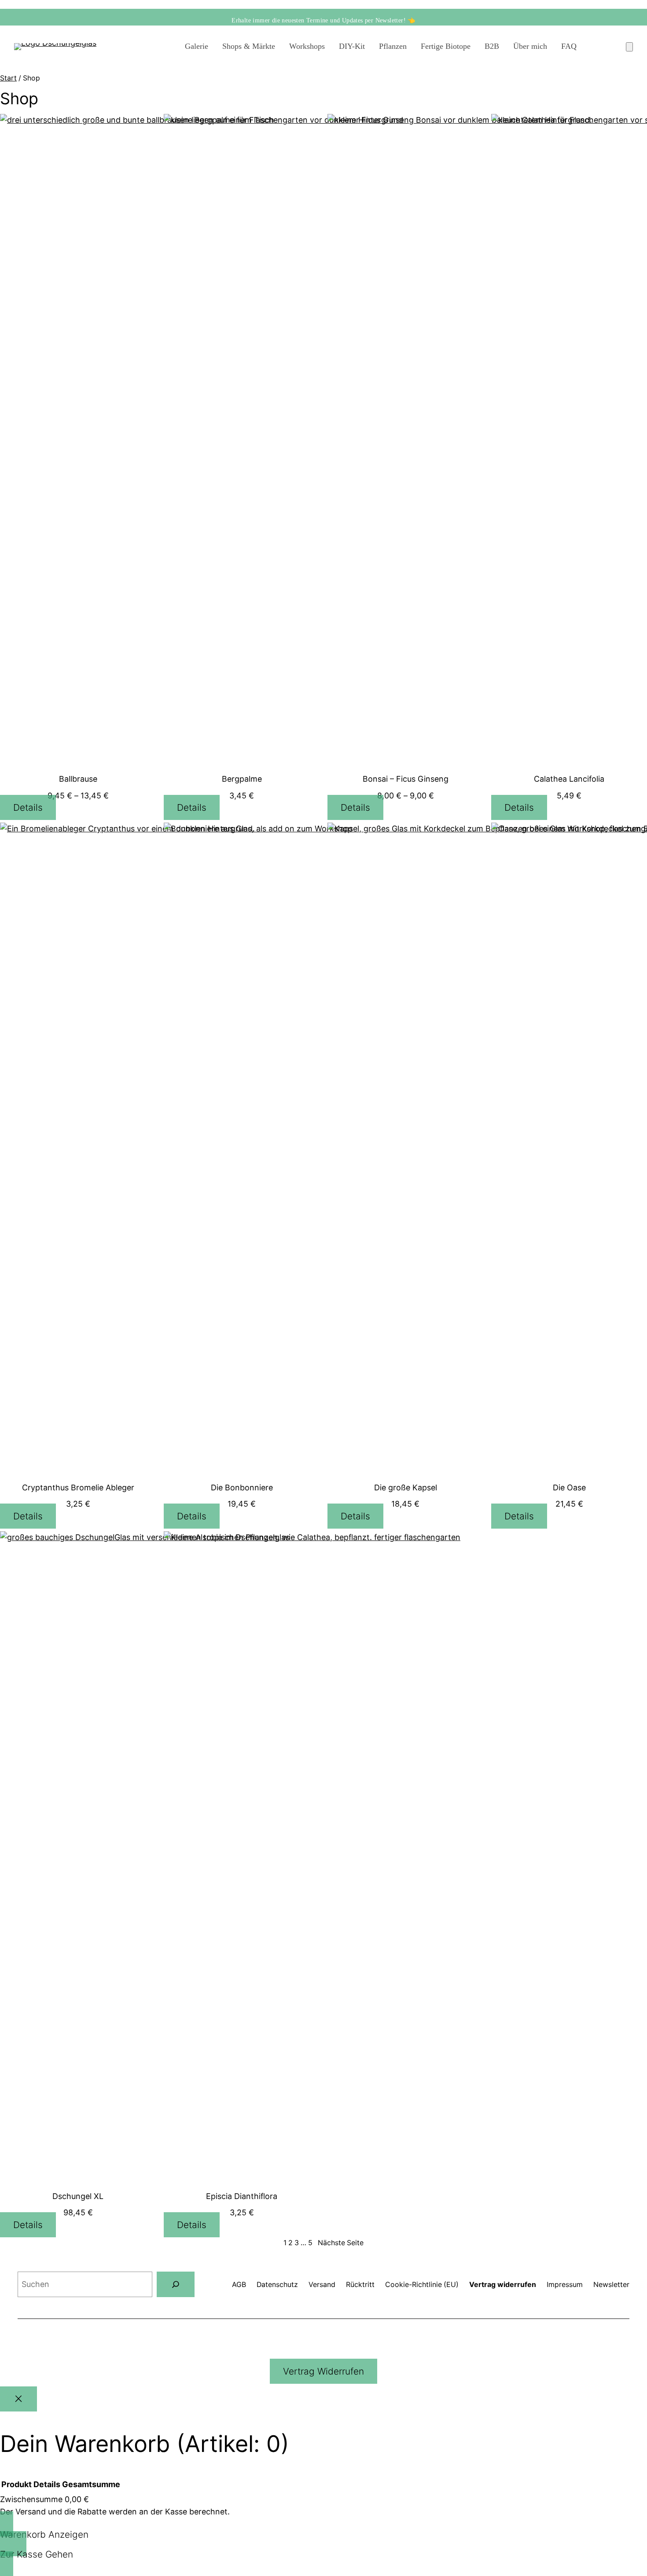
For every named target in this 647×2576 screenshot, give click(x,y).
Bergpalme (242, 779)
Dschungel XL (78, 2196)
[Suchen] (176, 2284)
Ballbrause (78, 779)
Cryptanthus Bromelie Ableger (78, 1487)
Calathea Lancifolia (569, 779)
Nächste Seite (341, 2243)
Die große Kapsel (406, 1487)
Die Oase (569, 1487)
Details (28, 807)
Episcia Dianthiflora (242, 2196)
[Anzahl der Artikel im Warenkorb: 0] (629, 47)
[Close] (18, 2399)
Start (8, 78)
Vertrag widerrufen (323, 2371)
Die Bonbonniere (242, 1487)
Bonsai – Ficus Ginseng (406, 779)
